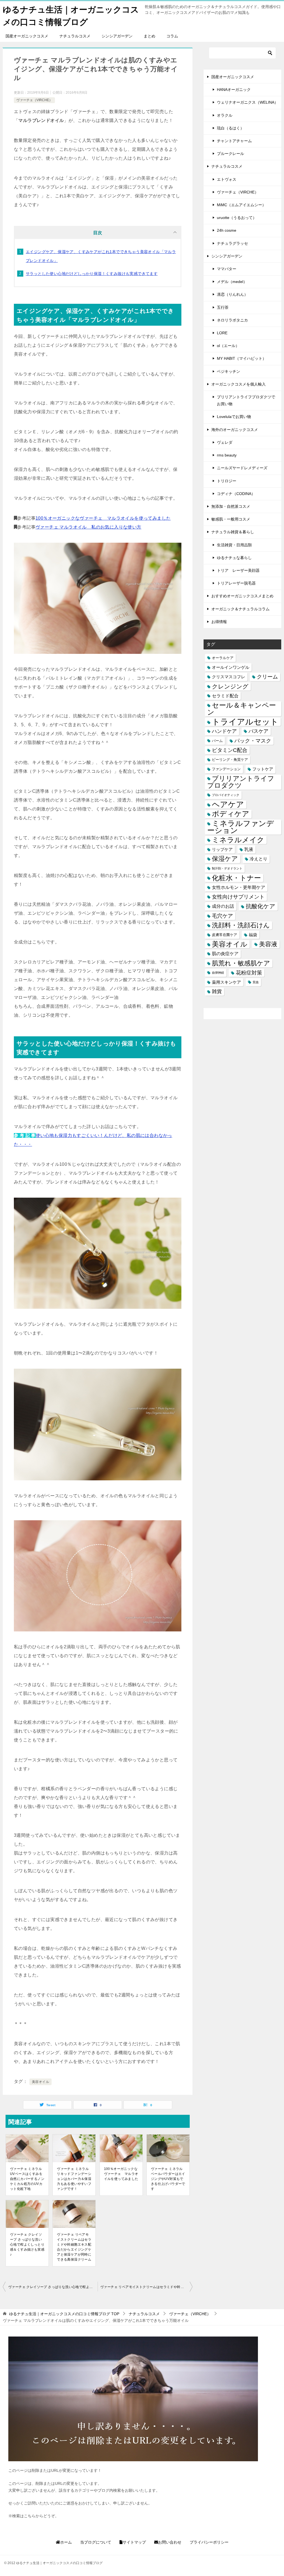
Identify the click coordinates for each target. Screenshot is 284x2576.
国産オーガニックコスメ (27, 36)
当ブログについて (96, 2542)
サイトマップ (134, 2542)
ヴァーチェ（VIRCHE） (34, 100)
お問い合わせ (170, 2542)
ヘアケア (228, 804)
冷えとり (258, 859)
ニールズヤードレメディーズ (242, 468)
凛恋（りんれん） (232, 294)
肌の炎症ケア (225, 953)
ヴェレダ (225, 442)
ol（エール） (228, 346)
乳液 (249, 849)
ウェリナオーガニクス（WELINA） (248, 102)
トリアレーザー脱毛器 (236, 583)
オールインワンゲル (231, 667)
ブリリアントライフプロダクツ (241, 782)
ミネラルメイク (238, 840)
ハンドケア (224, 731)
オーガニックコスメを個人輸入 (239, 384)
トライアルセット (245, 722)
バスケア (258, 731)
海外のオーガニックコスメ (235, 430)
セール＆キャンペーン (242, 709)
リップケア (222, 849)
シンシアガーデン (117, 36)
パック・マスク (253, 741)
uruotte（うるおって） (237, 218)
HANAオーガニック (234, 90)
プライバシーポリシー (209, 2542)
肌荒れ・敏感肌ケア (241, 963)
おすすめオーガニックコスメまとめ (242, 596)
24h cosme (227, 230)
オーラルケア (223, 658)
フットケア (263, 769)
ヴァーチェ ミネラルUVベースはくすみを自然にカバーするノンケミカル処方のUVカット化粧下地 (27, 2179)
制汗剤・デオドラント (227, 868)
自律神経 (218, 973)
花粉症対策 (249, 973)
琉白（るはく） (230, 128)
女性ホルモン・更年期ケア (239, 887)
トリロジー (227, 481)
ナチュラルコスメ (75, 36)
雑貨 (217, 991)
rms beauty (227, 455)
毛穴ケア (222, 916)
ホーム (66, 2542)
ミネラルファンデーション (241, 827)
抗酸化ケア (261, 906)
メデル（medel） (232, 282)
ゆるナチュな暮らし (234, 558)
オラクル (225, 115)
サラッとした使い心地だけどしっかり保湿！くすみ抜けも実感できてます (92, 274)
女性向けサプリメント (238, 897)
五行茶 (223, 307)
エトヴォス (227, 179)
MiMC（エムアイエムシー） (241, 205)
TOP (64, 2314)
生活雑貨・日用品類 (234, 545)
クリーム (267, 677)
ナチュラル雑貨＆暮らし (233, 532)
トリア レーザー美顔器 (238, 570)
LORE (222, 333)
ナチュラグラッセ (232, 243)
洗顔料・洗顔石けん (241, 925)
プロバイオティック (226, 795)
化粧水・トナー (236, 878)
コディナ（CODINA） (236, 494)
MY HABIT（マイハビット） (242, 358)
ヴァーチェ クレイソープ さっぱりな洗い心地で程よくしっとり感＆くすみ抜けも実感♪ (27, 2245)
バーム (217, 741)
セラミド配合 (225, 696)
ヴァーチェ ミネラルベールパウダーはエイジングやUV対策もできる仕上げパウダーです (168, 2179)
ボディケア (231, 814)
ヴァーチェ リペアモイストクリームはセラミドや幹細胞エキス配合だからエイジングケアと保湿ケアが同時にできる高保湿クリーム (74, 2247)
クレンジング (230, 686)
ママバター (227, 269)
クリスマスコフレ (229, 677)
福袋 (253, 935)
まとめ (149, 36)
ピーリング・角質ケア (230, 760)
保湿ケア (225, 859)
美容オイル (40, 2082)
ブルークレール (230, 154)
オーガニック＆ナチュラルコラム (240, 609)
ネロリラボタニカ (232, 320)
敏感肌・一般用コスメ (231, 519)
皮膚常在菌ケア (225, 935)
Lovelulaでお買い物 (234, 417)
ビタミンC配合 (230, 750)
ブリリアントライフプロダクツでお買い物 (246, 400)
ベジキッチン (229, 371)
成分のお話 (223, 906)
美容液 (268, 944)
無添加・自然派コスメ (231, 506)
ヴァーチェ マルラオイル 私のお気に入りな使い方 (88, 527)
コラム (172, 36)
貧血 (256, 982)
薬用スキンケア (226, 982)
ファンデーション (226, 769)
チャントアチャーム (234, 141)
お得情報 (219, 622)
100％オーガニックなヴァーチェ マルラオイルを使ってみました (103, 518)
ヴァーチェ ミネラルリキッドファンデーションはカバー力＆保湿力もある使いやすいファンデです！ (74, 2179)
